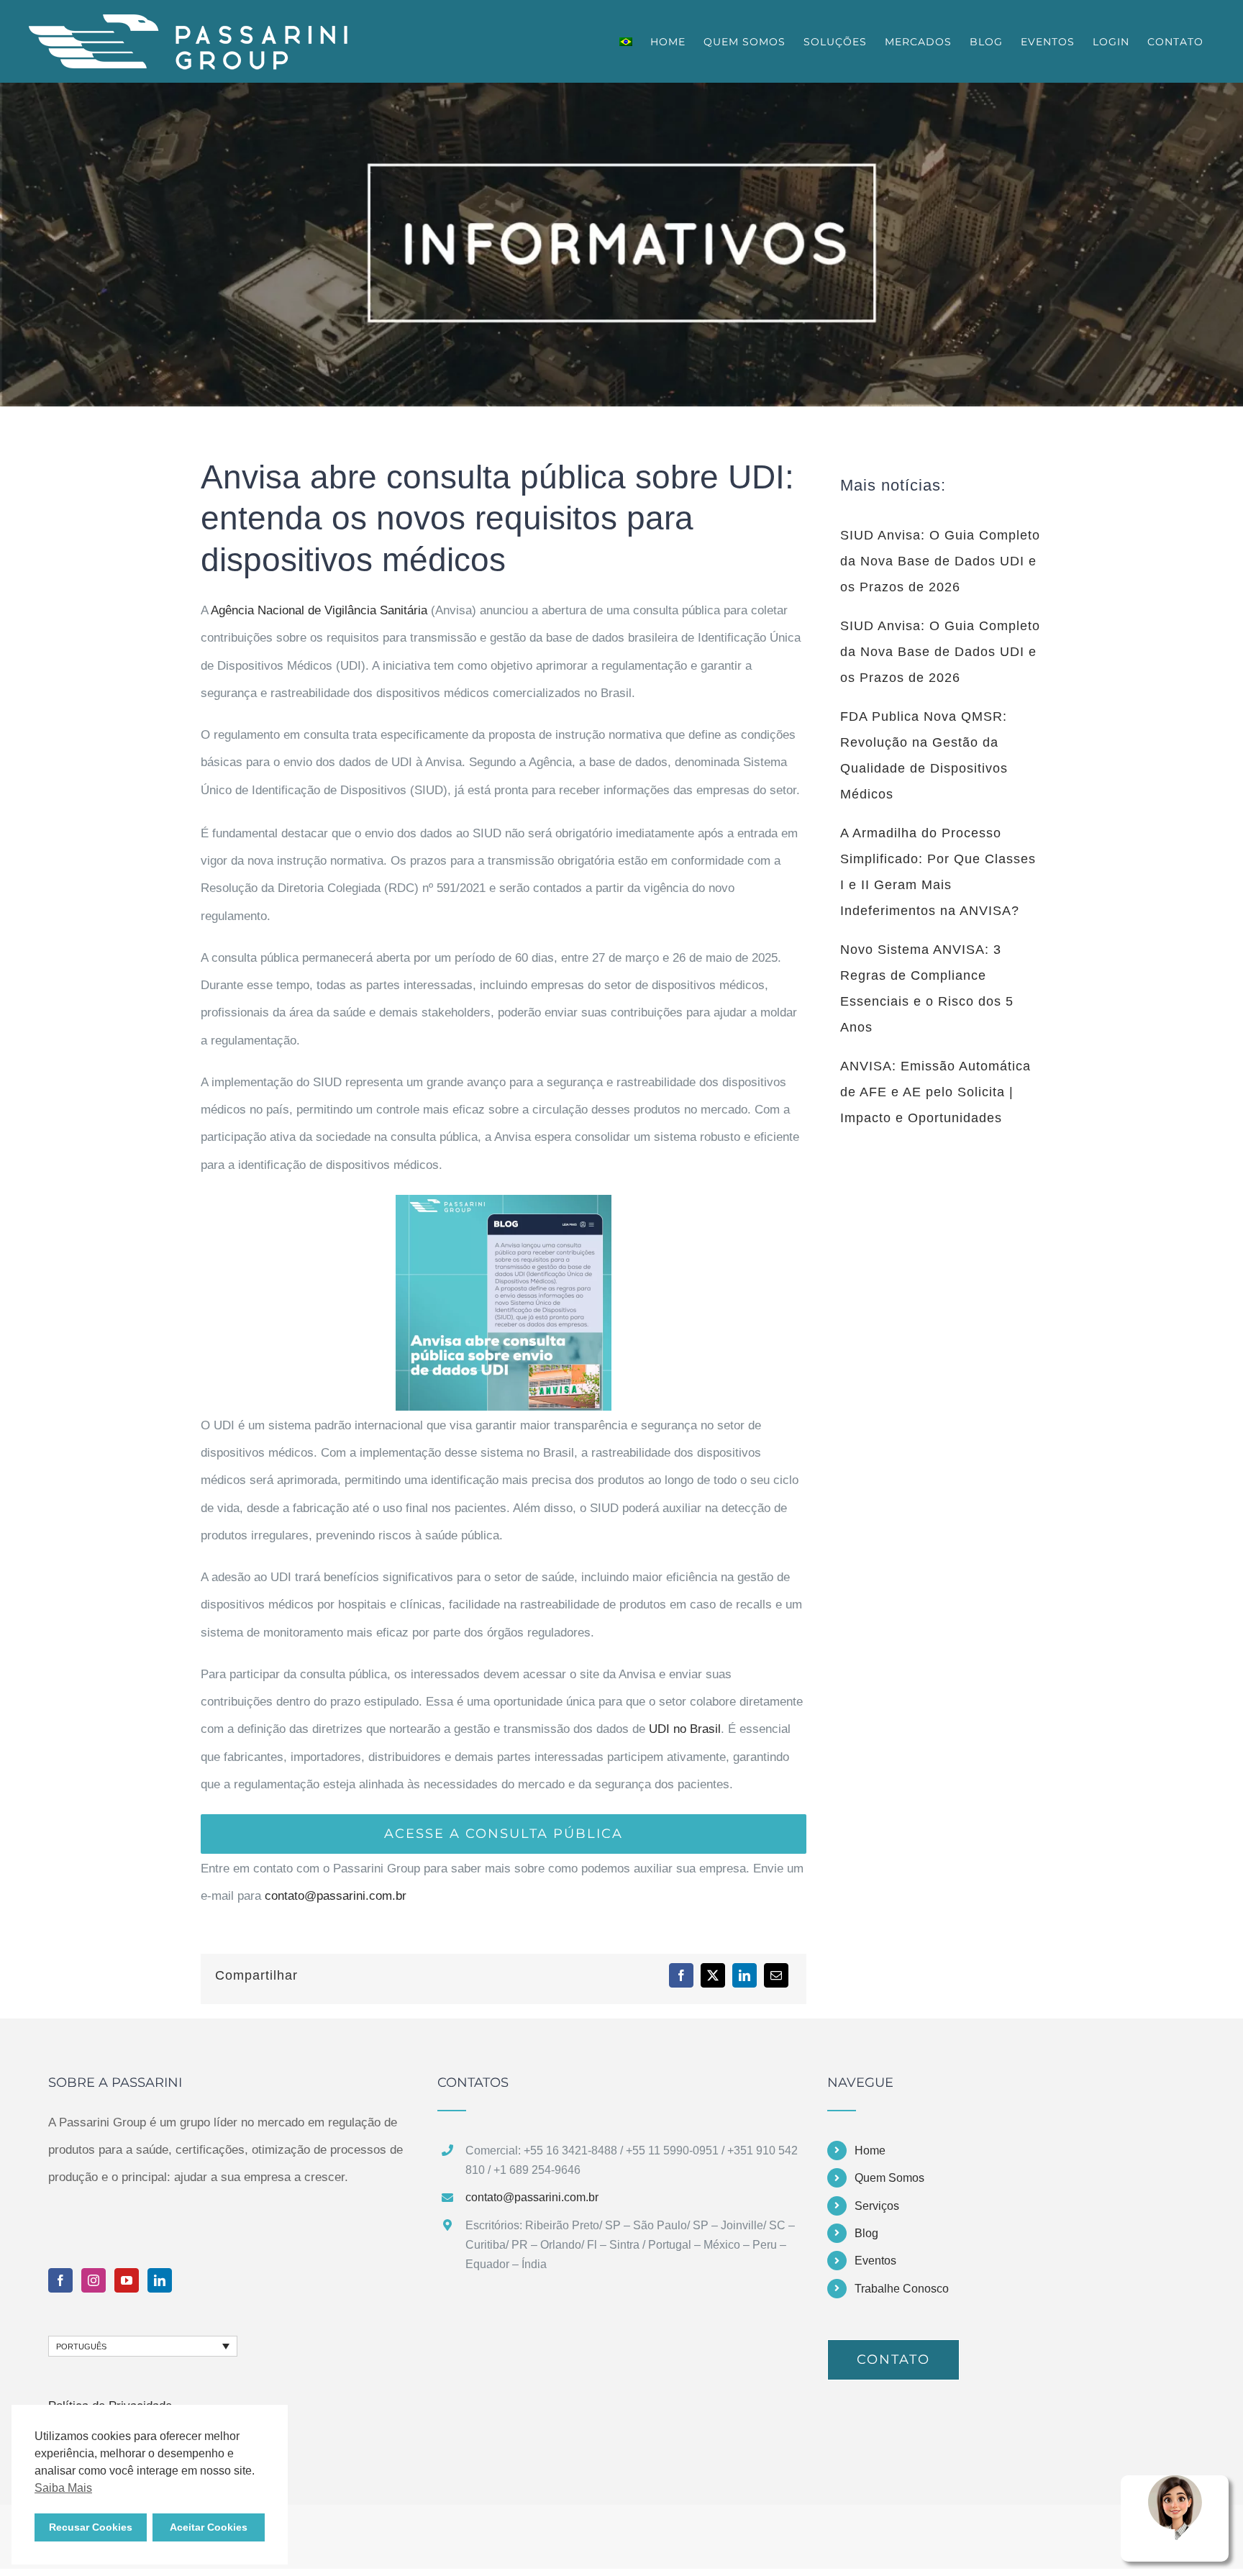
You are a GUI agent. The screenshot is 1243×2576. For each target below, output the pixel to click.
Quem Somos (889, 2178)
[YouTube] (127, 2280)
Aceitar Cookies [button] (209, 2527)
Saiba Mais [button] (63, 2488)
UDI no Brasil (685, 1729)
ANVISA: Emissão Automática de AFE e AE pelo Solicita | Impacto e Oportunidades (935, 1092)
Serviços (877, 2206)
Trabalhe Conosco (902, 2289)
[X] (713, 1975)
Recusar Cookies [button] (91, 2527)
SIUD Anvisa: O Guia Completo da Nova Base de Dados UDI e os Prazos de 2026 (940, 561)
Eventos (875, 2261)
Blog (866, 2233)
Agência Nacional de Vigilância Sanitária (319, 610)
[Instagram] (94, 2280)
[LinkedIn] (745, 1975)
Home (870, 2151)
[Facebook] (681, 1975)
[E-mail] (776, 1975)
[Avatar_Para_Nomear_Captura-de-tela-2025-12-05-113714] (1175, 2481)
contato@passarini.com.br (336, 1896)
